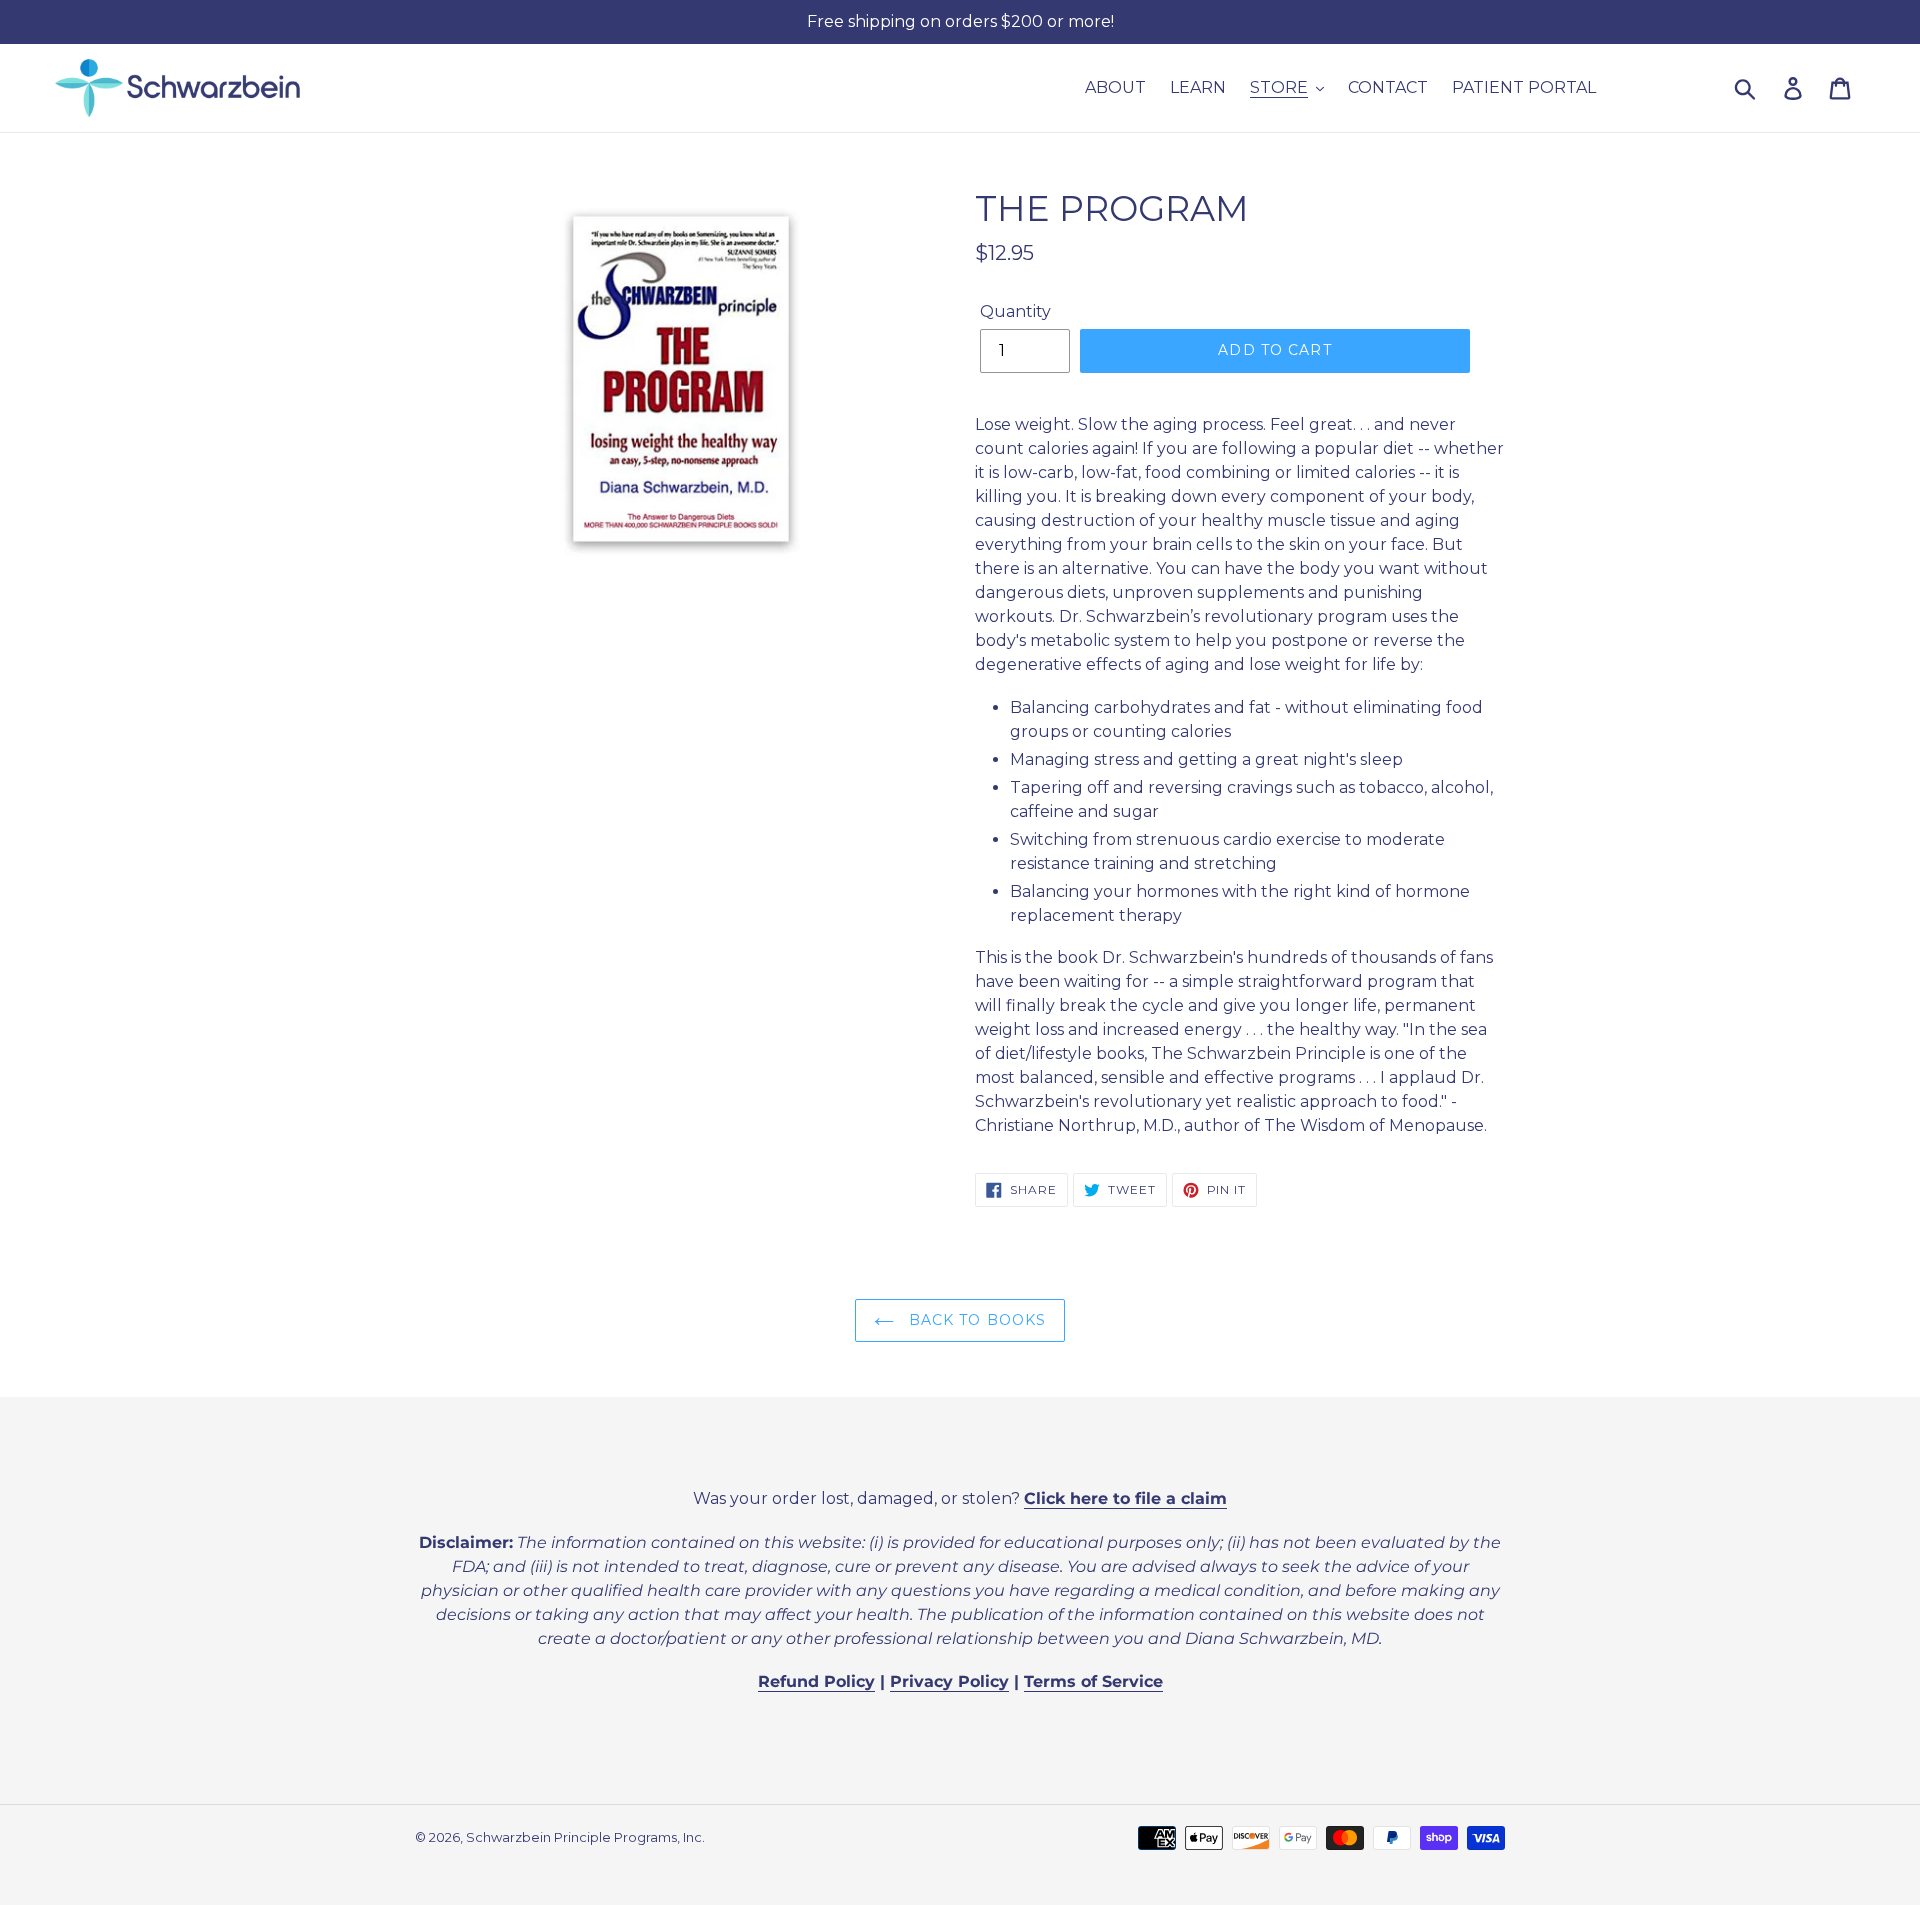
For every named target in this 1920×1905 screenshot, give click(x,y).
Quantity (1015, 311)
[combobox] (1768, 88)
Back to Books (975, 1320)
